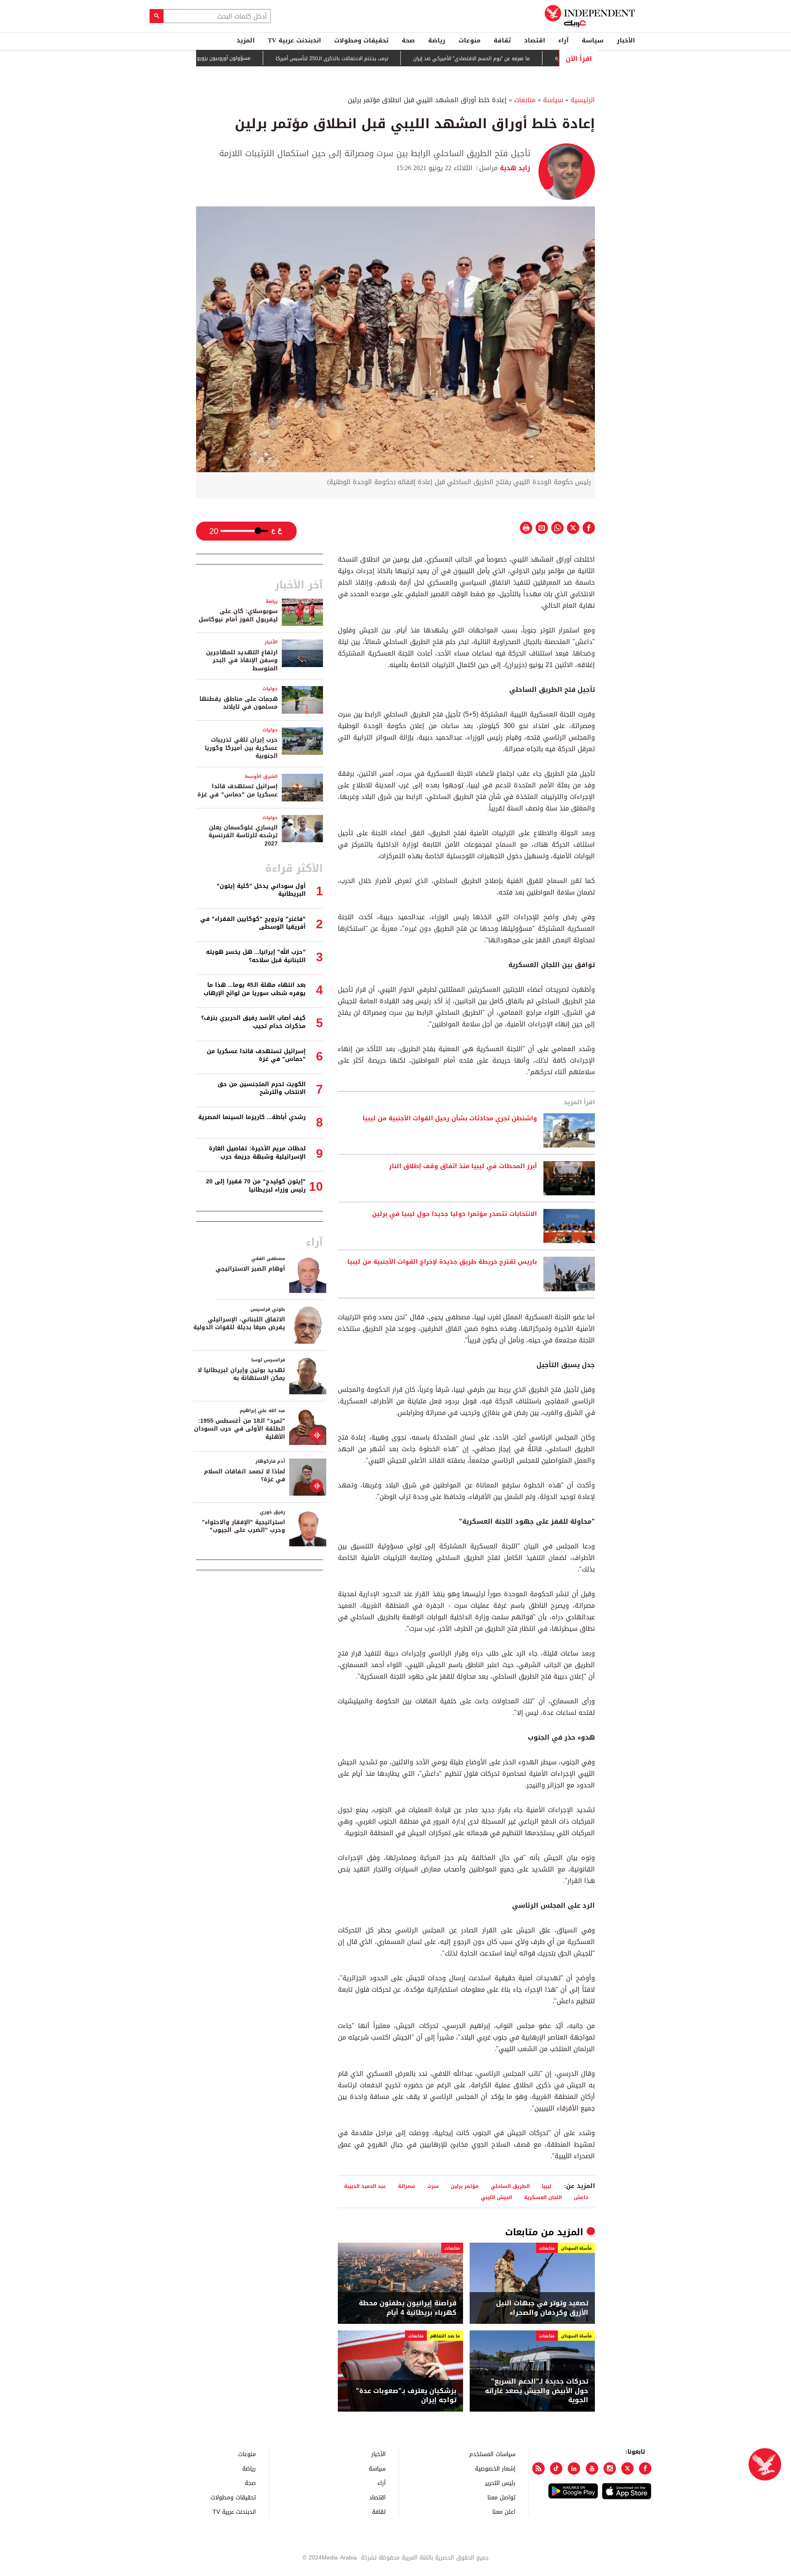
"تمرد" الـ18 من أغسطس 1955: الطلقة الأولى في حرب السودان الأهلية (240, 1429)
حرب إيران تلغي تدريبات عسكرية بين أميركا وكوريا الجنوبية (241, 748)
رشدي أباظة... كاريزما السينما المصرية (252, 1117)
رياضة (437, 40)
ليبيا (546, 2186)
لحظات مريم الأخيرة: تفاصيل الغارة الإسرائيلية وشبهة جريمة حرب (257, 1153)
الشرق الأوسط (261, 776)
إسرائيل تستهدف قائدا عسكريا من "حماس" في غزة (238, 790)
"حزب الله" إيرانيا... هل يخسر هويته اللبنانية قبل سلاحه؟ (256, 956)
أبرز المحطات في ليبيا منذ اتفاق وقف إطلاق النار (463, 1166)
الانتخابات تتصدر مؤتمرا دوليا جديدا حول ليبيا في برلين (454, 1214)
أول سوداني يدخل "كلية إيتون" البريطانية (261, 890)
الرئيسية (583, 100)
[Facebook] (645, 2468)
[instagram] (610, 2468)
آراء (563, 40)
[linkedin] (574, 2468)
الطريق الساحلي (510, 2186)
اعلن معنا (504, 2512)
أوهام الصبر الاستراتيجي (250, 1269)
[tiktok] (556, 2468)
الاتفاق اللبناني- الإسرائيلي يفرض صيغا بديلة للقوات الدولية (239, 1324)
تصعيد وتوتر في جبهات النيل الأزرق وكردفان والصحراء (542, 2308)
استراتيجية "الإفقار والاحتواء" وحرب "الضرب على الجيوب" (243, 1526)
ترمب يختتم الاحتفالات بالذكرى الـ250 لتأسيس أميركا (389, 59)
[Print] (526, 528)
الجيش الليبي (496, 2197)
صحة (408, 40)
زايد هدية (514, 168)
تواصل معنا (501, 2497)
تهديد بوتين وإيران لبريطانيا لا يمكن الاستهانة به (241, 1374)
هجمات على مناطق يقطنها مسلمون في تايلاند (239, 703)
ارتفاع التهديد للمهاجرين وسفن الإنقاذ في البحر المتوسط (242, 660)
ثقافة (502, 40)
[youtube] (592, 2468)
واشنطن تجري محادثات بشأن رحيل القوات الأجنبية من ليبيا (450, 1119)
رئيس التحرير (500, 2483)
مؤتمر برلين (465, 2186)
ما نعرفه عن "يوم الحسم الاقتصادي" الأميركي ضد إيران (528, 59)
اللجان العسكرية (543, 2197)
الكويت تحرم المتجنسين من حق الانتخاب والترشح (262, 1088)
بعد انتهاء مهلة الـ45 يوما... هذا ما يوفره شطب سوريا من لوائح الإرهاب (255, 989)
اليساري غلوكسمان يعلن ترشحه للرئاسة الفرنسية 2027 (243, 836)
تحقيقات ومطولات (361, 40)
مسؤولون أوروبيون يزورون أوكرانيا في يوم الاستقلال (250, 58)
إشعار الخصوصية (495, 2468)
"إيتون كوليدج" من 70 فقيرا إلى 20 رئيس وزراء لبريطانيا (256, 1186)
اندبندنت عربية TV (294, 40)
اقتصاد (535, 40)
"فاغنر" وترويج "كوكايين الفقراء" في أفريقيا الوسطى (253, 923)
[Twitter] (627, 2468)
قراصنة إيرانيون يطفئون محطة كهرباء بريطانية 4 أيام (408, 2308)
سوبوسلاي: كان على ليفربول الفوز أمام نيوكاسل (238, 615)
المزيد (246, 40)
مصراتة (407, 2186)
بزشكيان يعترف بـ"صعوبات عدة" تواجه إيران (406, 2396)
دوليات (270, 689)
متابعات (525, 100)
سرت (433, 2186)
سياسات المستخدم (492, 2454)
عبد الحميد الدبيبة (365, 2186)
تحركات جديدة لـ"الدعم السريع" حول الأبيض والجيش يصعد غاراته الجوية (537, 2391)
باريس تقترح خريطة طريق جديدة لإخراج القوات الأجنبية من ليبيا (442, 1262)
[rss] (538, 2468)
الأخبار (626, 40)
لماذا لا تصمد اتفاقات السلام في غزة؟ (245, 1476)
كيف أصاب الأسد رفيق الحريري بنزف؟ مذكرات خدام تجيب (253, 1022)
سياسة (593, 40)
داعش (581, 2197)
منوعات (469, 40)
